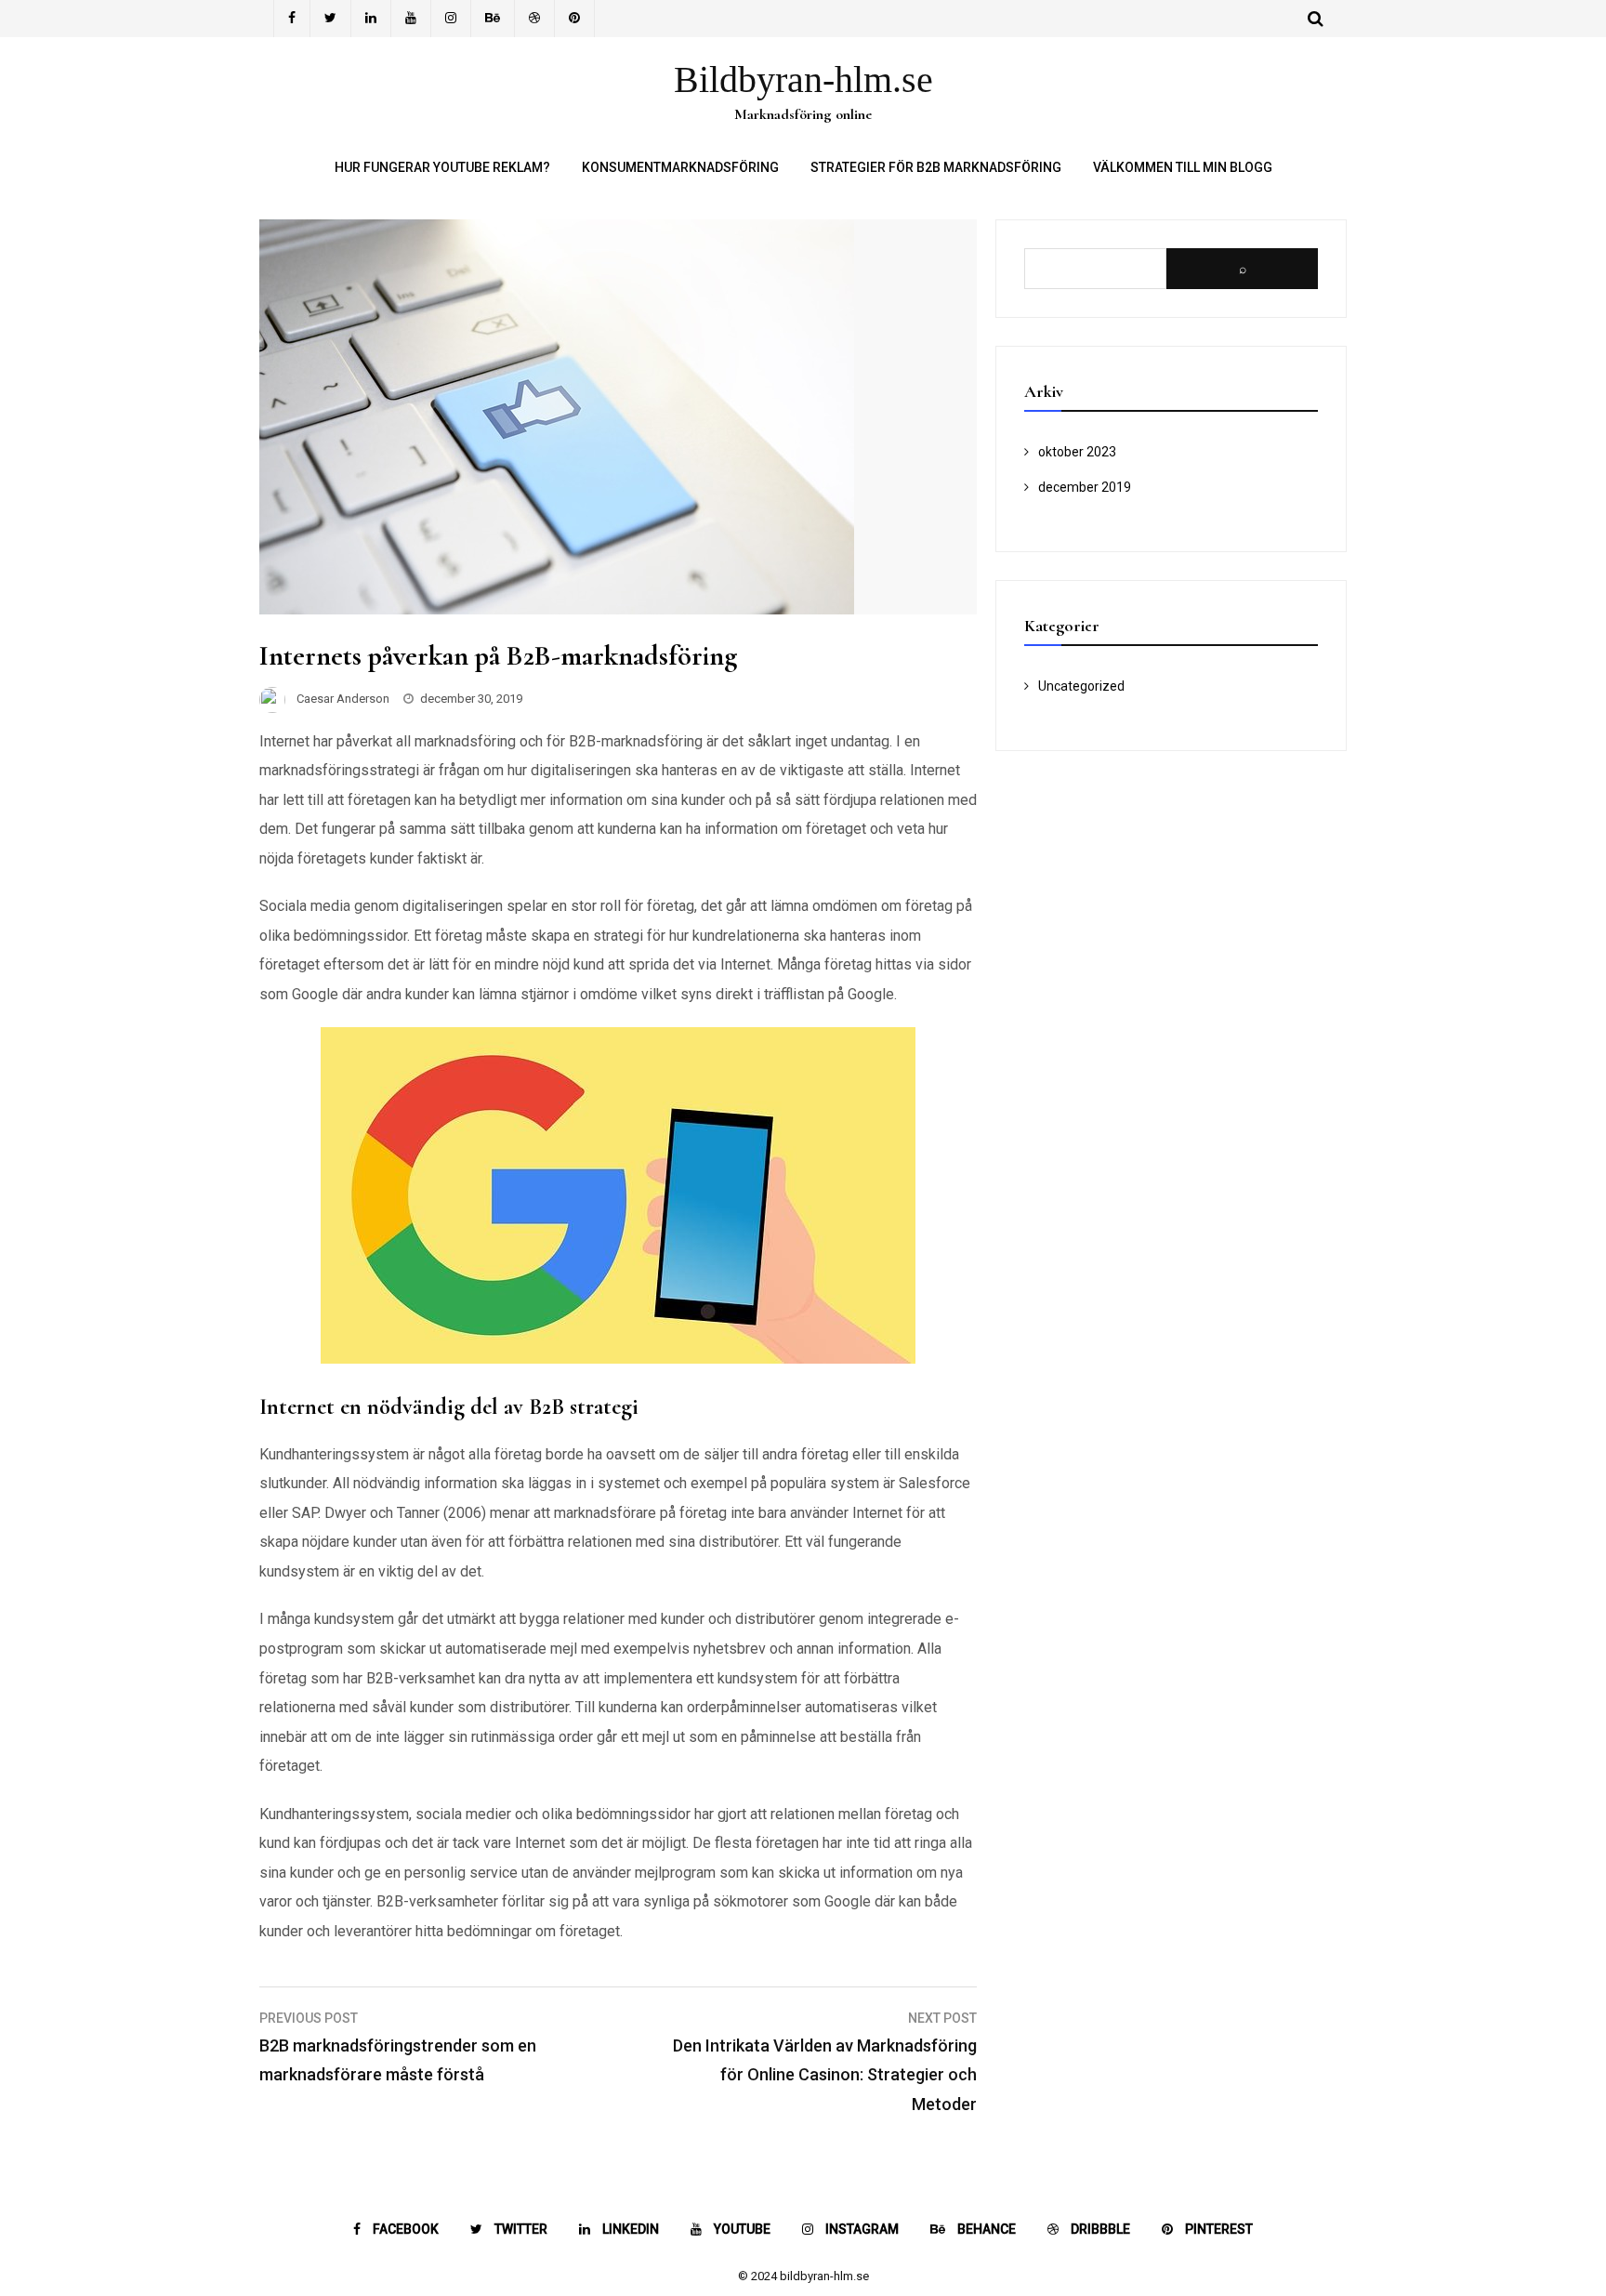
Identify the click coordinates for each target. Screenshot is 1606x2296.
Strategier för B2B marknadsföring (936, 167)
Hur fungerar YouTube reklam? (442, 167)
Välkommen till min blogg (1183, 167)
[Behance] (493, 19)
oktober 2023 (1077, 452)
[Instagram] (451, 19)
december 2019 (1085, 487)
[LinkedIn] (371, 19)
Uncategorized (1081, 686)
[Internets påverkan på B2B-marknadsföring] (557, 609)
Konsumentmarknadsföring (680, 167)
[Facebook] (292, 19)
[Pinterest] (575, 19)
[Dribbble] (535, 19)
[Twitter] (331, 19)
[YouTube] (411, 19)
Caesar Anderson (343, 699)
